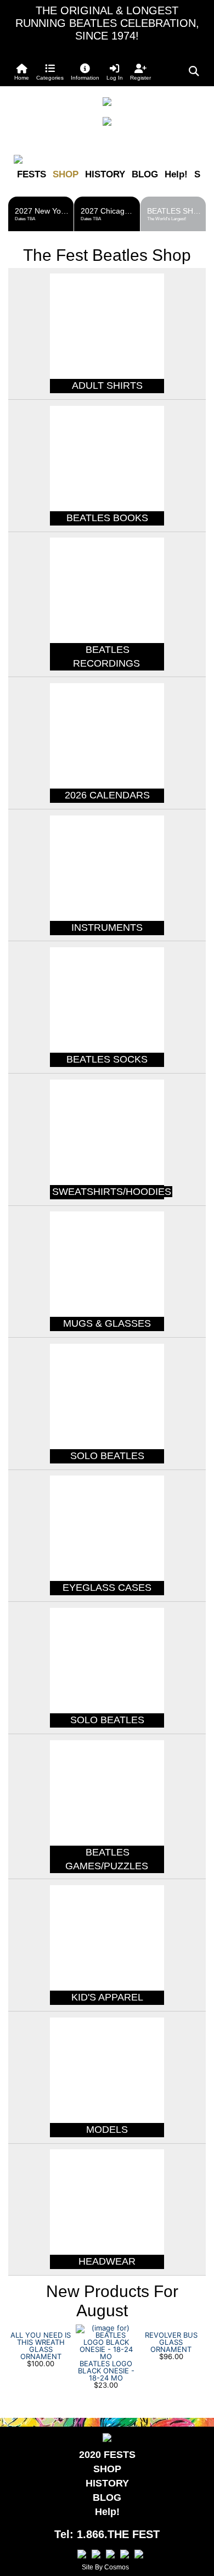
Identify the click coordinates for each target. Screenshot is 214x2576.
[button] (50, 72)
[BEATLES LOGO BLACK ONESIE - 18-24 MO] (106, 2342)
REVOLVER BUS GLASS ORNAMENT (171, 2342)
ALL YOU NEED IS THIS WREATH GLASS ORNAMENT (41, 2346)
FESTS (32, 174)
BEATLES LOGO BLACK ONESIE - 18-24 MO (106, 2371)
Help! (176, 174)
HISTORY (105, 174)
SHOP (66, 174)
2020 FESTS (107, 2455)
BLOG (145, 174)
